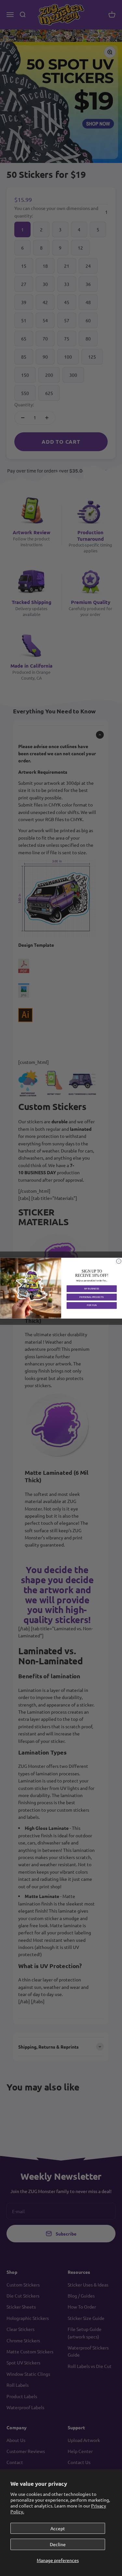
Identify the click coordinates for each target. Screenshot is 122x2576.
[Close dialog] (119, 1261)
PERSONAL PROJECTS (92, 1297)
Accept (58, 2528)
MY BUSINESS (91, 1288)
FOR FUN (91, 1305)
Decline (58, 2544)
